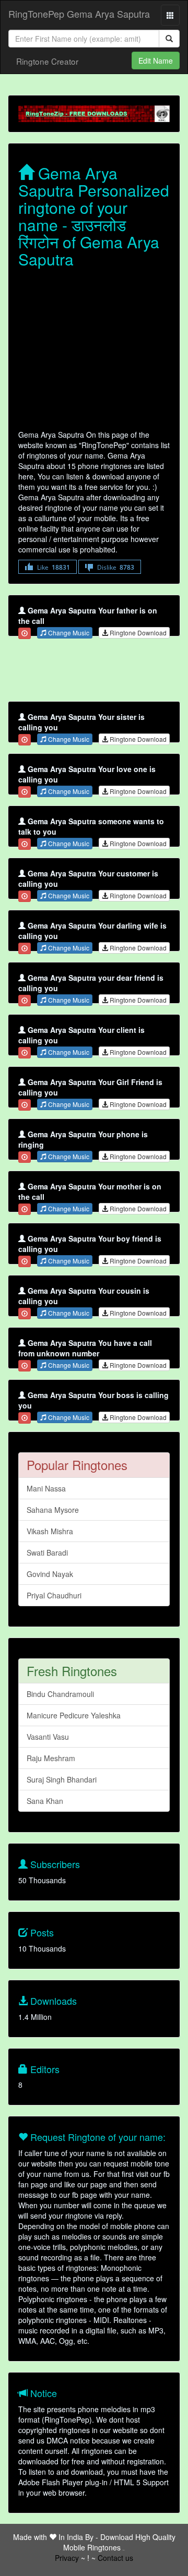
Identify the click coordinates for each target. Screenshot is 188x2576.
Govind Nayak (50, 1574)
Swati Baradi (47, 1552)
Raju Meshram (51, 1758)
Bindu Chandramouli (60, 1694)
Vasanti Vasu (48, 1737)
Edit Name (156, 61)
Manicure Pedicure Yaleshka (74, 1715)
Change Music (68, 633)
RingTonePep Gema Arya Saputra (79, 14)
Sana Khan (45, 1801)
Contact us (115, 2558)
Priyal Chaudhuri (54, 1595)
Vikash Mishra (50, 1531)
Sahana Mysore (53, 1510)
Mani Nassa (46, 1488)
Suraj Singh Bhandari (62, 1779)
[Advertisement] (94, 351)
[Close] (25, 633)
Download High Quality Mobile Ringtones (119, 2542)
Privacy (67, 2558)
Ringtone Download (137, 633)
